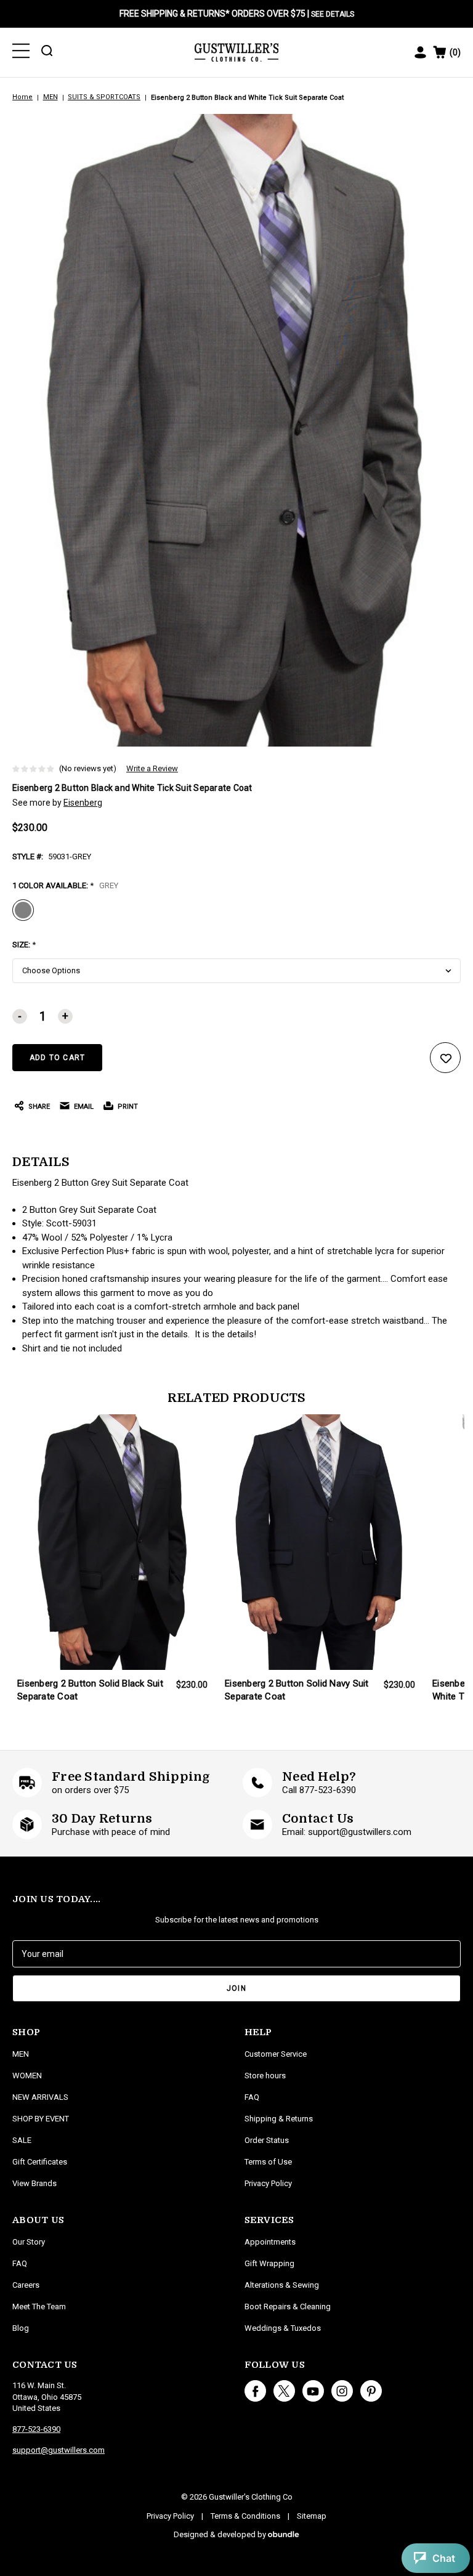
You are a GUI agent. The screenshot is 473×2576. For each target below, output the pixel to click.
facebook (255, 2391)
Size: (24, 945)
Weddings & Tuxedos (283, 2328)
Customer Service (276, 2054)
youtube (313, 2391)
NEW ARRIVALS (40, 2097)
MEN (21, 2054)
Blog (21, 2328)
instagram (342, 2391)
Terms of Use (268, 2162)
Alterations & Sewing (282, 2285)
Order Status (267, 2140)
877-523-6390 (36, 2429)
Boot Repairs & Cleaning (288, 2307)
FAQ (20, 2263)
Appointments (270, 2242)
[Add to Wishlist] (445, 1058)
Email (84, 1107)
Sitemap (312, 2516)
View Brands (34, 2183)
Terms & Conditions (245, 2516)
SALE (22, 2140)
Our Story (29, 2242)
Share (39, 1107)
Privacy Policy (268, 2183)
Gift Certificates (40, 2162)
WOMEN (27, 2076)
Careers (26, 2285)
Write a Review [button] (152, 768)
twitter (284, 2391)
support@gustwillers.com (59, 2450)
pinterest (371, 2391)
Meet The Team (39, 2307)
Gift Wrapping (269, 2263)
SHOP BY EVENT (41, 2119)
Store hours (265, 2076)
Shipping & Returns (279, 2119)
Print (128, 1107)
